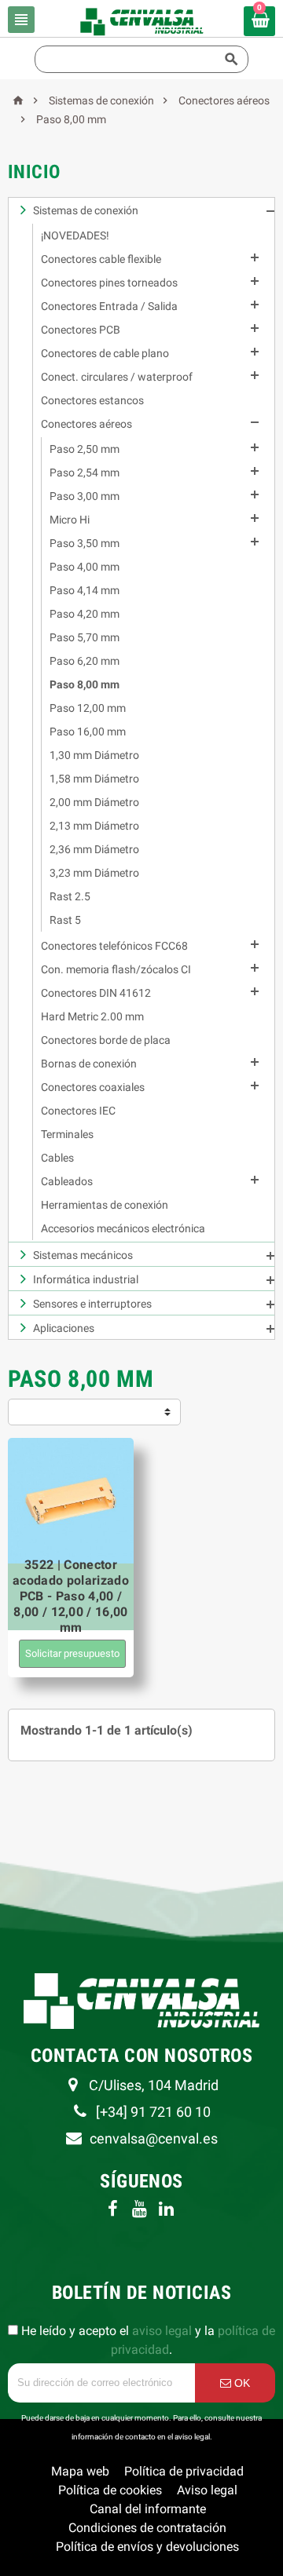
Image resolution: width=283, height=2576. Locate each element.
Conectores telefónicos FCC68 (114, 946)
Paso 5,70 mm (85, 637)
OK (241, 2383)
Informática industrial (86, 1279)
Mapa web (80, 2471)
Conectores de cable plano (105, 353)
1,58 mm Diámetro (94, 779)
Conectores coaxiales (93, 1087)
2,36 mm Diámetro (94, 849)
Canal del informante (148, 2509)
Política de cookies (110, 2490)
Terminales (67, 1134)
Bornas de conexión (89, 1064)
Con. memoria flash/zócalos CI (116, 969)
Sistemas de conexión (86, 210)
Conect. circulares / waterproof (117, 377)
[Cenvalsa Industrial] (141, 21)
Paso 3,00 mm (85, 496)
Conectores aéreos (86, 424)
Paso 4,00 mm (85, 567)
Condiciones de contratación (147, 2528)
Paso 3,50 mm (85, 543)
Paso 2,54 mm (85, 473)
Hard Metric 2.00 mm (92, 1016)
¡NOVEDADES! (75, 235)
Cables (57, 1158)
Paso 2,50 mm (85, 449)
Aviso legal (207, 2490)
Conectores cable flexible (101, 259)
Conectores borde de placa (106, 1040)
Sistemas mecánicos (83, 1255)
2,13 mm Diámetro (94, 826)
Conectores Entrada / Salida (109, 306)
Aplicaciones (64, 1328)
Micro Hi (70, 520)
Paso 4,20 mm (85, 614)
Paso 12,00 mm (88, 708)
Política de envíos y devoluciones (147, 2547)
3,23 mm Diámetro (94, 873)
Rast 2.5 (70, 896)
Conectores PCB (81, 330)
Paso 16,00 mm (88, 732)
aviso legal (162, 2331)
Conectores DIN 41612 (96, 993)
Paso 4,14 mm (85, 590)
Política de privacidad (184, 2471)
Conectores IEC (78, 1111)
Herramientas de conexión (105, 1205)
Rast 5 (65, 920)
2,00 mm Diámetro (94, 802)
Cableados (67, 1181)
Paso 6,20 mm (85, 661)
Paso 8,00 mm (85, 684)
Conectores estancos (92, 400)
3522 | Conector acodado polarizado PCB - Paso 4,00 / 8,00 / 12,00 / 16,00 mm (71, 1596)
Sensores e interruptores (92, 1304)
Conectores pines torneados (109, 283)
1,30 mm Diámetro (94, 755)
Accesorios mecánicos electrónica (123, 1228)
